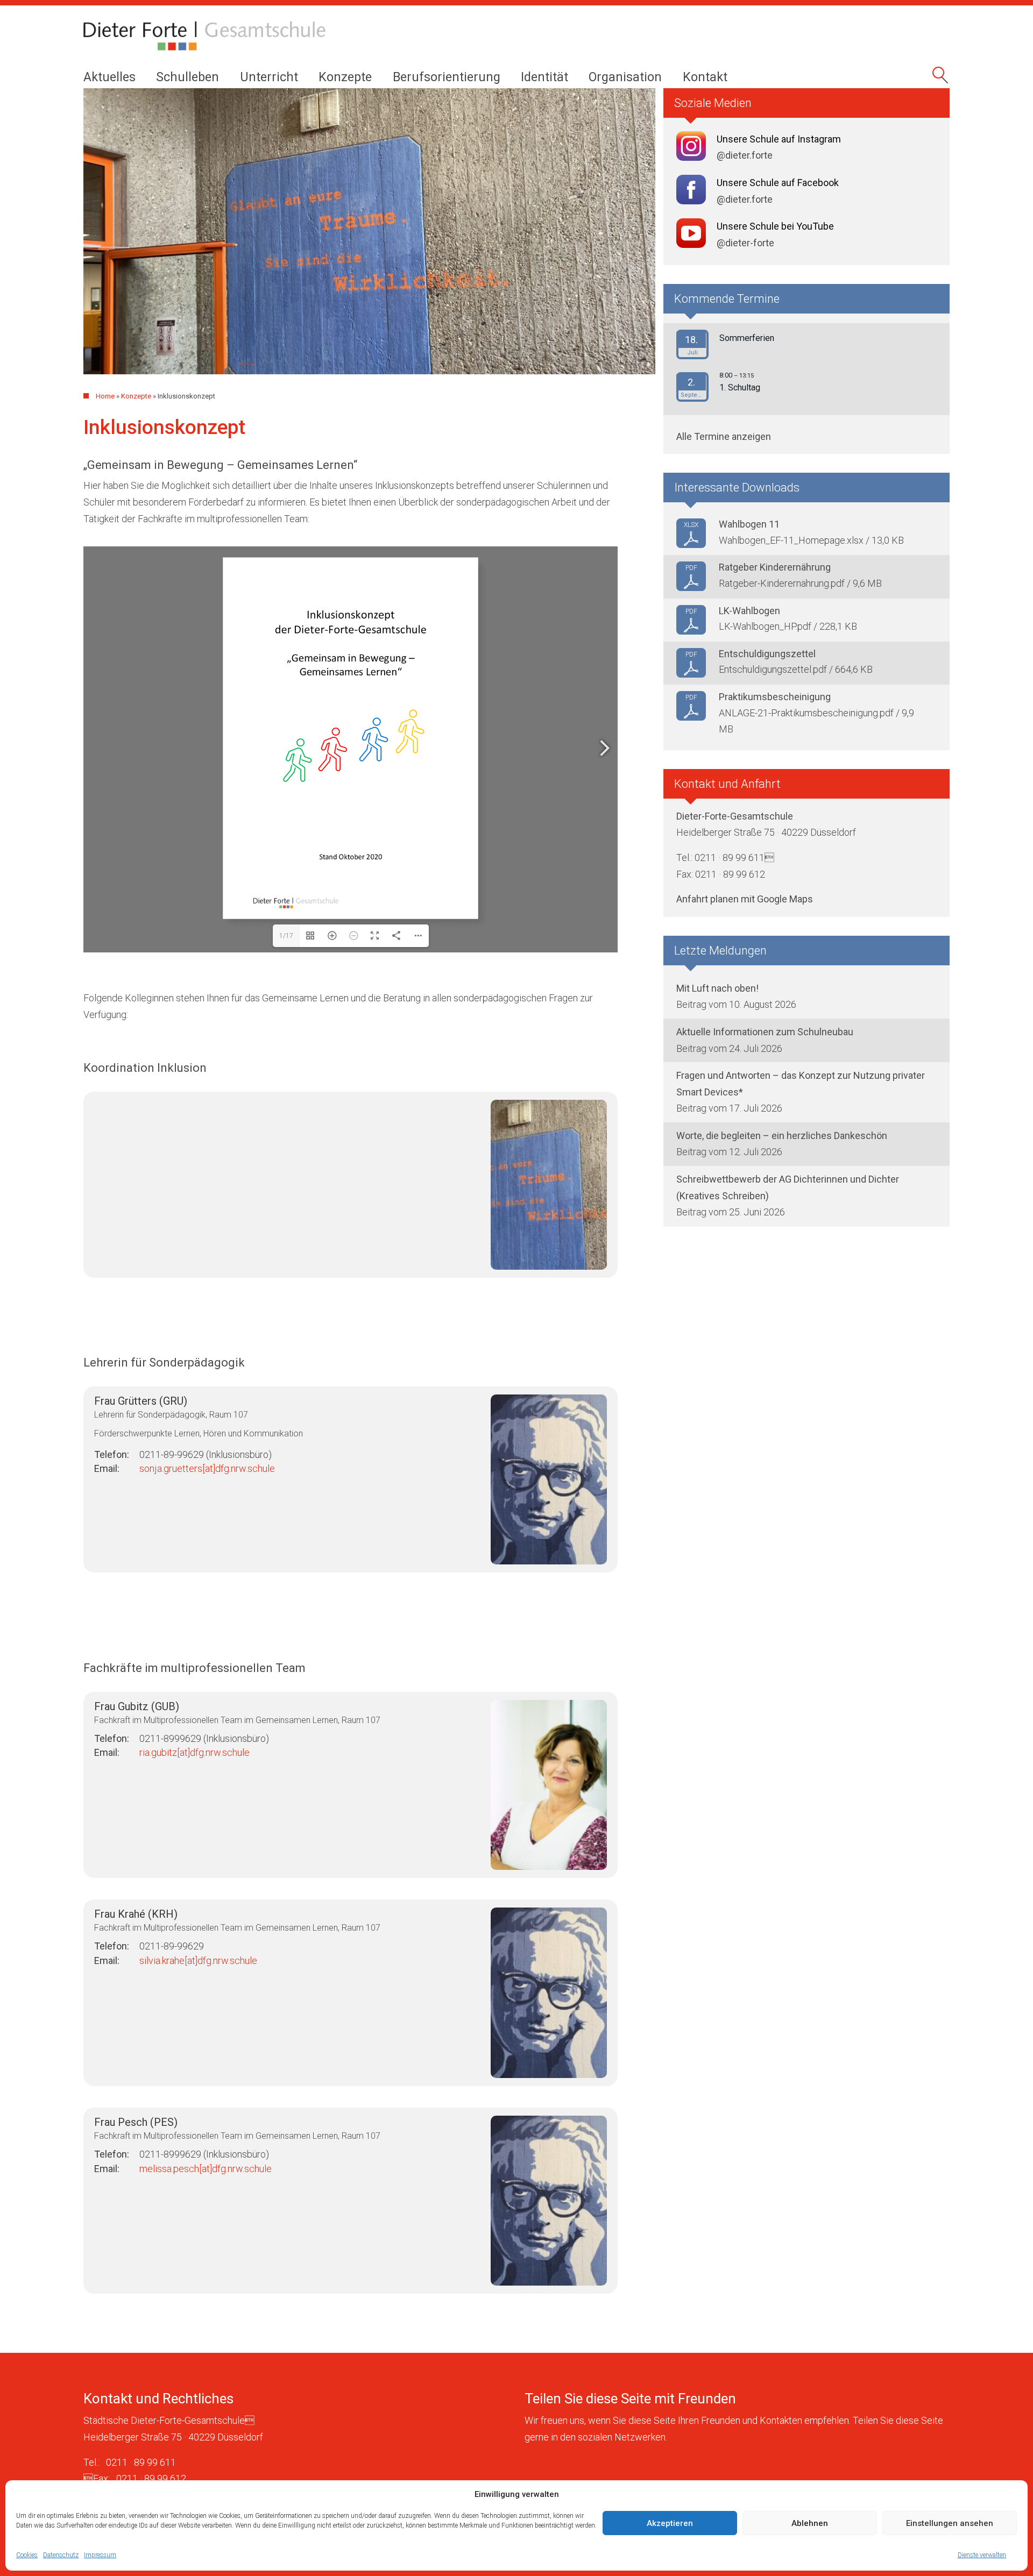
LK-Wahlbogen (749, 611)
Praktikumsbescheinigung (775, 697)
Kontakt (705, 77)
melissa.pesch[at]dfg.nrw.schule (206, 2169)
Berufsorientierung (447, 77)
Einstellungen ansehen (950, 2523)
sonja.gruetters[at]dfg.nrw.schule (207, 1468)
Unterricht (269, 77)
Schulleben (188, 77)
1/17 (286, 936)
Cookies (27, 2555)
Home (105, 396)
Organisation (625, 77)
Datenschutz (61, 2555)
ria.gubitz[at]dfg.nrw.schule (194, 1752)
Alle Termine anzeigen (724, 436)
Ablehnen (810, 2523)
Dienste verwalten (982, 2555)
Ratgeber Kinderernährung (775, 567)
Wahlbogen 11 (749, 524)
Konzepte (345, 77)
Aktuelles (109, 77)
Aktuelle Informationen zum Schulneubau (765, 1032)
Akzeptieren (670, 2523)
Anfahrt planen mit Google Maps (745, 899)
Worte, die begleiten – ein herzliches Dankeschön (782, 1136)
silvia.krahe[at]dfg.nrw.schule (198, 1961)
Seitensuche (942, 79)
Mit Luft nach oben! (717, 988)
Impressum (100, 2555)
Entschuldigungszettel (767, 654)
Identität (544, 77)
